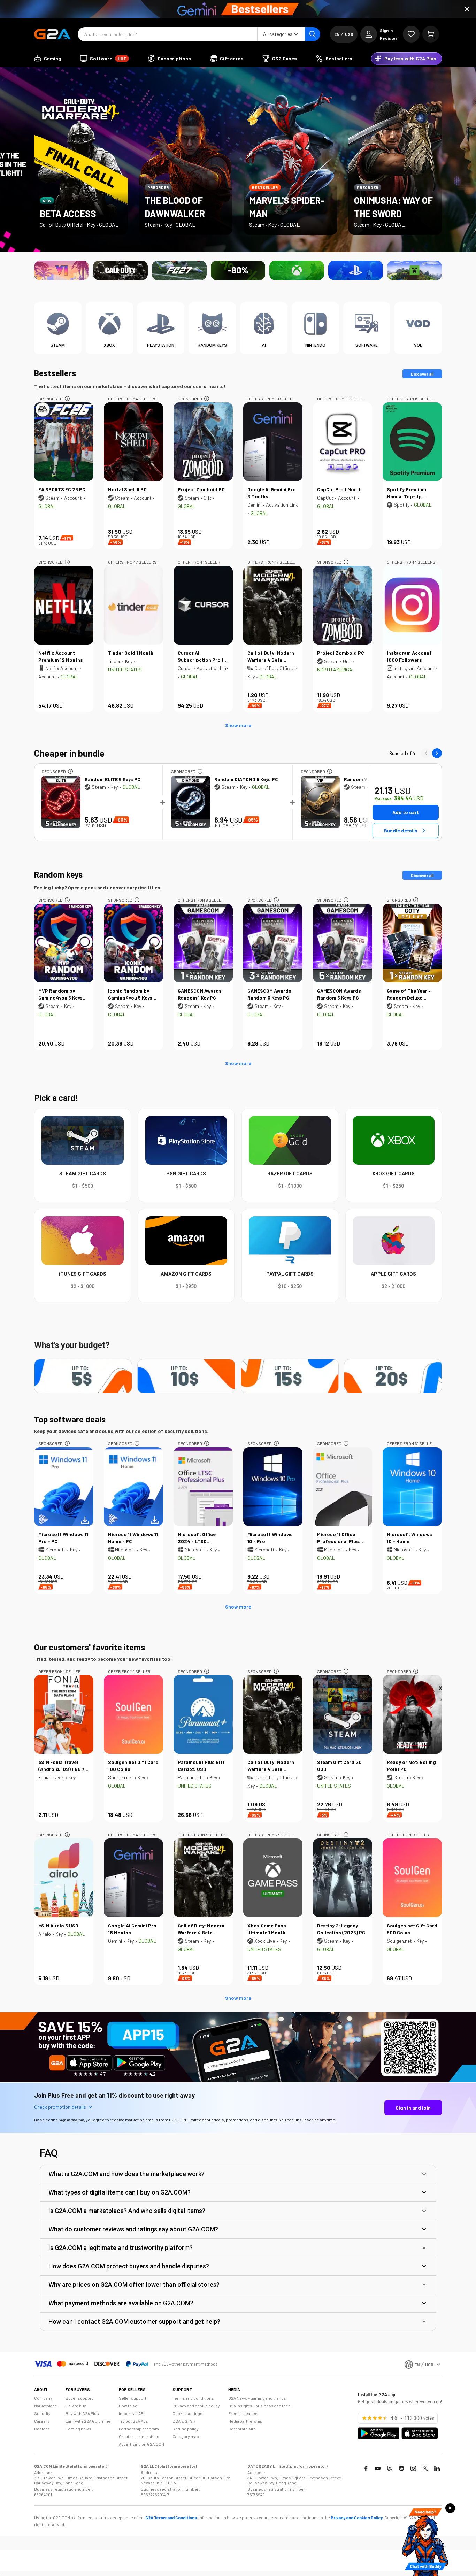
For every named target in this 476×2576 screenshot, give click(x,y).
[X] (425, 2468)
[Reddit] (401, 2468)
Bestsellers (55, 373)
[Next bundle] (437, 753)
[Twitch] (390, 2468)
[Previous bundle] (426, 753)
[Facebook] (366, 2468)
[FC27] (179, 270)
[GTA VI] (62, 270)
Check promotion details (60, 2107)
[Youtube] (378, 2468)
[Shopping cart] (431, 34)
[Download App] (238, 2080)
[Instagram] (413, 2468)
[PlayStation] (356, 270)
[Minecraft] (414, 270)
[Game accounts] (238, 270)
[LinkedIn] (437, 2468)
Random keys (58, 874)
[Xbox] (297, 270)
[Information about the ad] (67, 399)
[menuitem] (48, 59)
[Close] (467, 9)
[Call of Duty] (120, 270)
